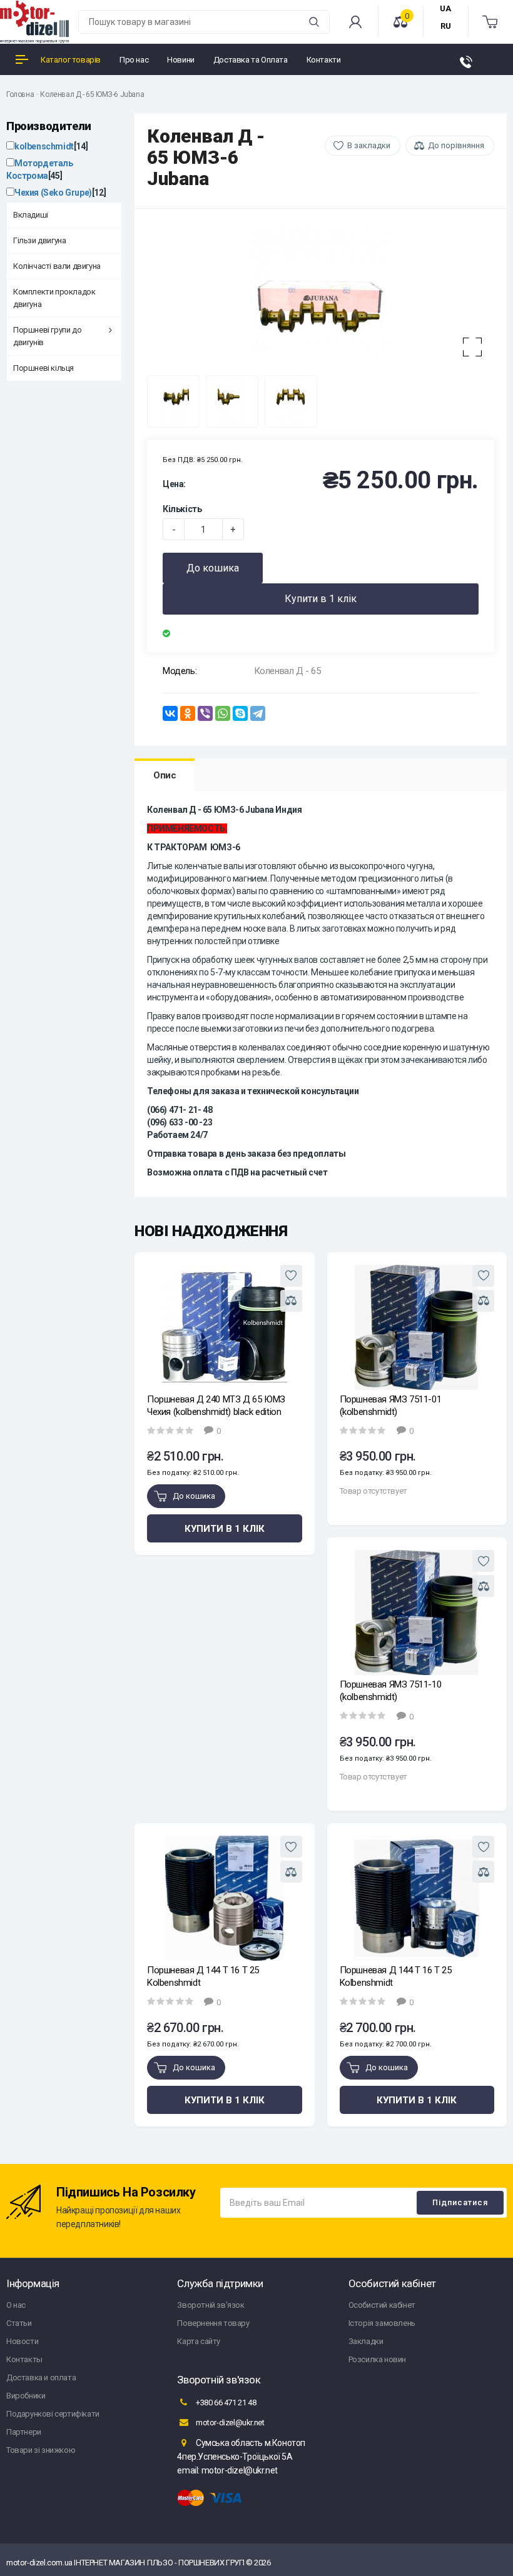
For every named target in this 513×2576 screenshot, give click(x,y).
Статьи (19, 2323)
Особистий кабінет (382, 2305)
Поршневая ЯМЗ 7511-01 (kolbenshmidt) (391, 1406)
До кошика (213, 568)
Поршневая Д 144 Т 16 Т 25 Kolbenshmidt (203, 1976)
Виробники (26, 2396)
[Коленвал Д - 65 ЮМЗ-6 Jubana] (321, 295)
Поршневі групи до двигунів (47, 336)
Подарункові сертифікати (53, 2414)
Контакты (24, 2359)
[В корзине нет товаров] (490, 22)
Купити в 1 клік (321, 599)
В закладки (369, 145)
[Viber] (205, 713)
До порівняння (456, 145)
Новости (22, 2341)
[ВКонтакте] (170, 713)
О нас (16, 2305)
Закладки (366, 2341)
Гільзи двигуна (39, 240)
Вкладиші (31, 215)
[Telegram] (258, 713)
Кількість (182, 509)
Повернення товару (213, 2323)
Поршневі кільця (43, 368)
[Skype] (240, 713)
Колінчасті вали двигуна (57, 266)
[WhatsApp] (223, 713)
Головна (20, 94)
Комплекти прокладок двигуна (54, 298)
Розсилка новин (377, 2359)
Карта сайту (199, 2341)
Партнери (24, 2432)
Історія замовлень (382, 2323)
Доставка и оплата (41, 2377)
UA (445, 8)
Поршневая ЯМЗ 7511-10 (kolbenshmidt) (391, 1691)
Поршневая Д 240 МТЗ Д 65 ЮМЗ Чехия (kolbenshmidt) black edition (216, 1406)
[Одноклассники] (188, 713)
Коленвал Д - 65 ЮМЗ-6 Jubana (92, 94)
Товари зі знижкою (41, 2450)
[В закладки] (291, 1276)
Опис (165, 775)
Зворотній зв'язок (211, 2305)
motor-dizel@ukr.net (229, 2423)
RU (446, 26)
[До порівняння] (291, 1301)
